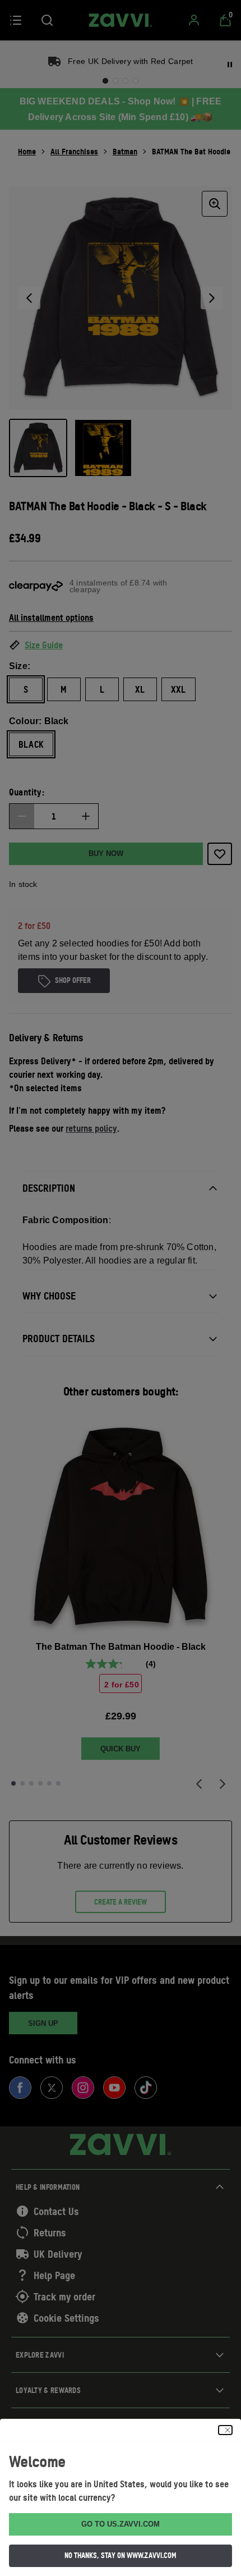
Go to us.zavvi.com (121, 2524)
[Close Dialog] (225, 2430)
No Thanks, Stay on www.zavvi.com (121, 2555)
